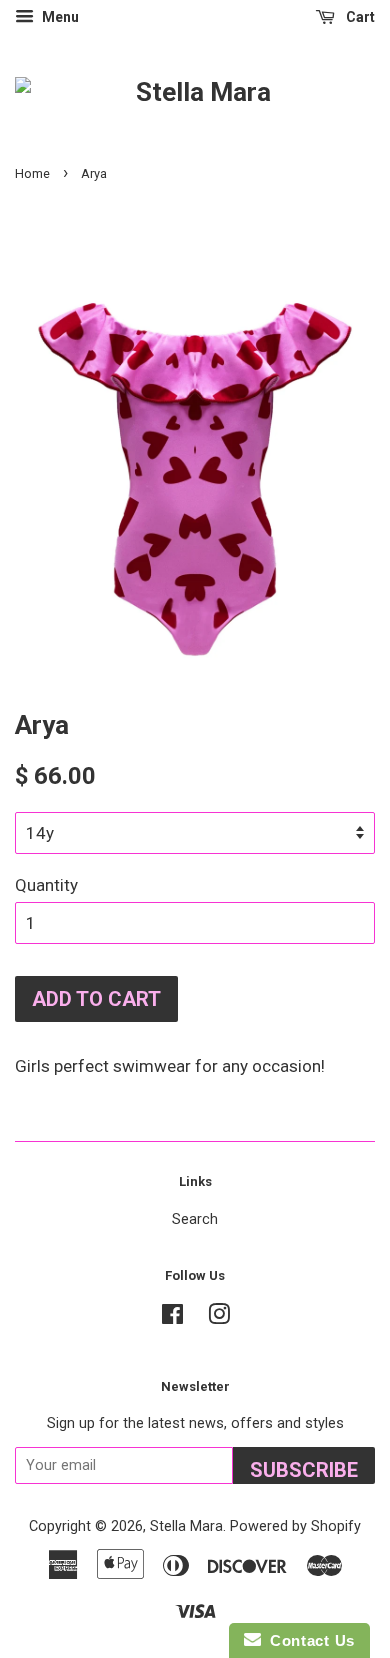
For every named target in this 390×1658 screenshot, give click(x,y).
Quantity (46, 885)
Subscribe (304, 1470)
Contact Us (308, 1640)
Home (32, 173)
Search (195, 1219)
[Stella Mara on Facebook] (172, 1318)
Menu (59, 17)
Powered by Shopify (295, 1526)
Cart (359, 17)
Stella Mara (186, 1526)
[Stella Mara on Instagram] (219, 1318)
